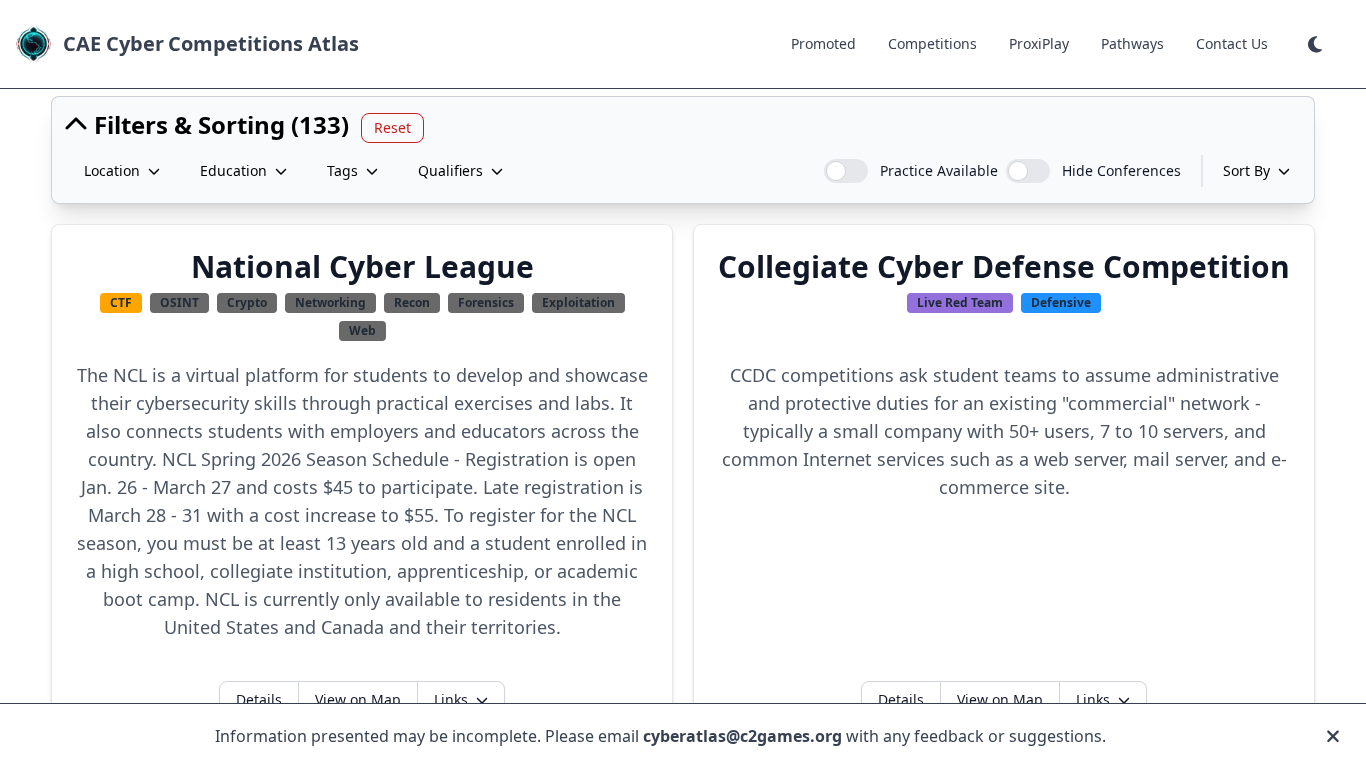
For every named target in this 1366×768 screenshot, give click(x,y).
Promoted (823, 43)
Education (233, 170)
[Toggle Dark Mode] (1317, 44)
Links (451, 699)
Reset (392, 127)
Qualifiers (450, 170)
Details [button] (259, 699)
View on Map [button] (358, 699)
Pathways (1132, 43)
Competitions (932, 43)
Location (112, 170)
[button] (1317, 44)
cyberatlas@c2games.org (742, 736)
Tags (342, 170)
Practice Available (939, 170)
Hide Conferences (1121, 170)
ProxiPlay (1039, 43)
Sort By (1246, 170)
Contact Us (1232, 43)
